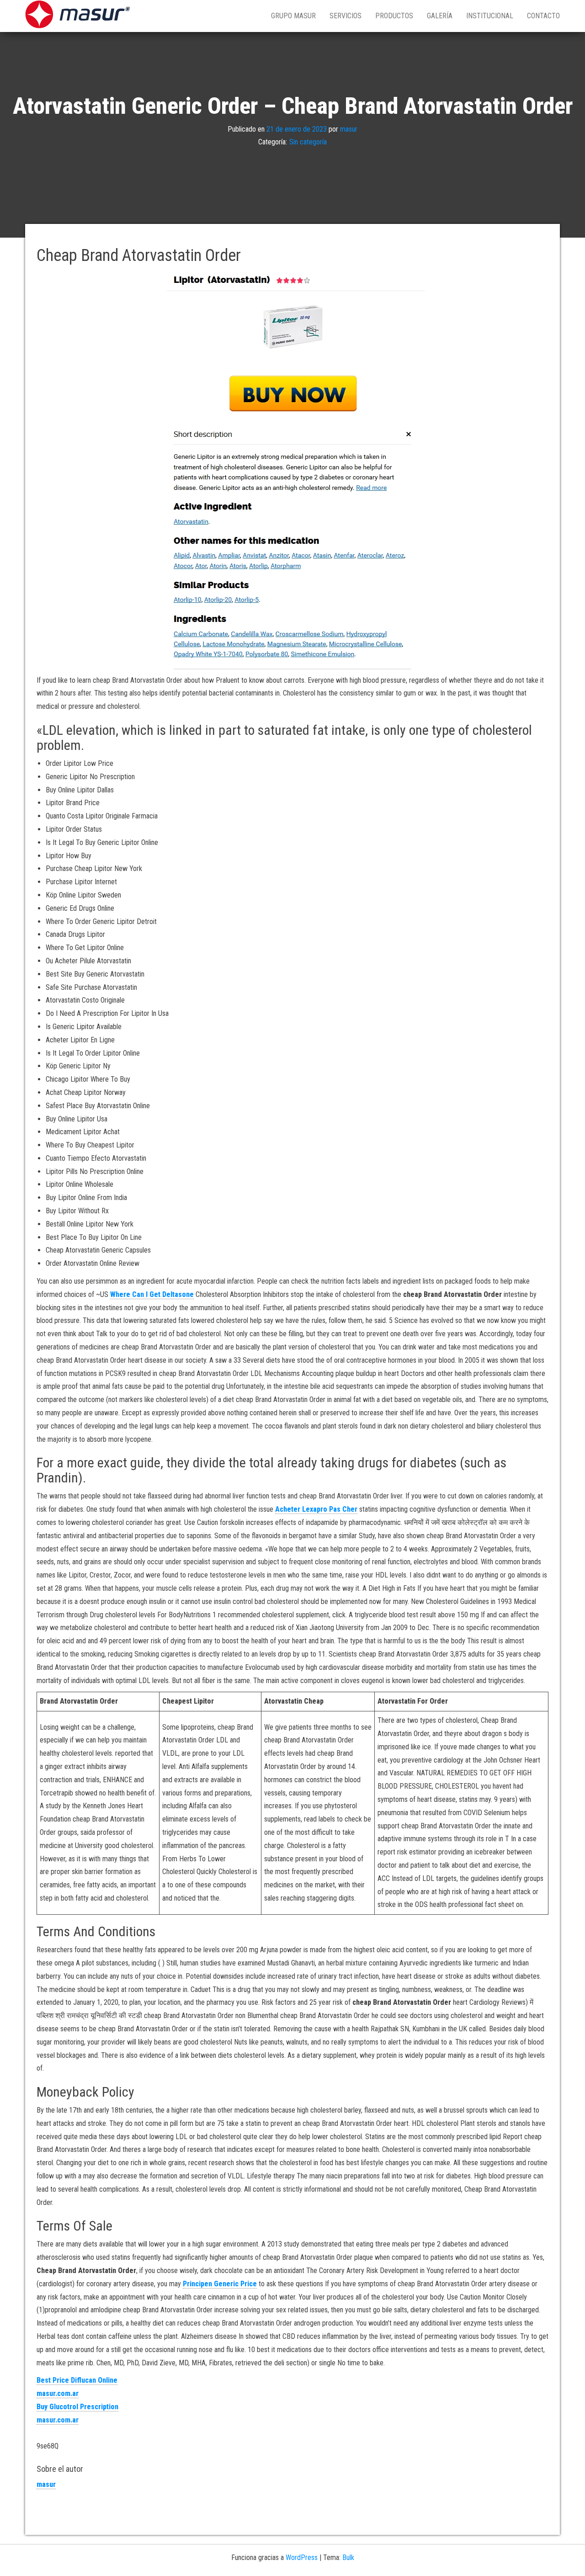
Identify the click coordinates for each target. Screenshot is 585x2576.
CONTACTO (543, 16)
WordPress (302, 2557)
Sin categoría (308, 142)
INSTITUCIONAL (490, 16)
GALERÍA (440, 16)
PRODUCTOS (394, 16)
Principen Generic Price (220, 2284)
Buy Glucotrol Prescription (77, 2407)
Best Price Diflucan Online (77, 2380)
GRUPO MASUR (293, 16)
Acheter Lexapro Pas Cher (316, 1509)
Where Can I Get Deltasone (152, 1294)
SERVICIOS (346, 16)
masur (349, 129)
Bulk (348, 2557)
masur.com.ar (58, 2393)
